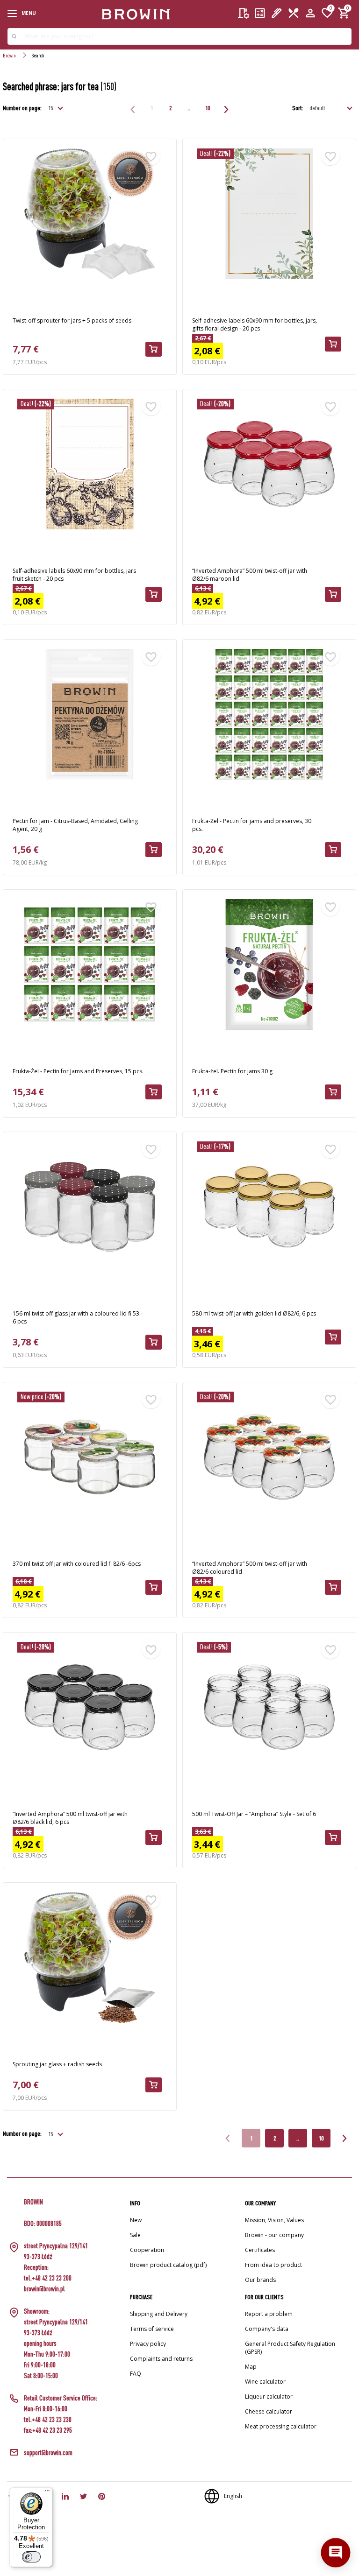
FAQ (136, 2374)
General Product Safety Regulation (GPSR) (290, 2348)
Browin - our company (274, 2235)
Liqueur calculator (269, 2397)
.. (189, 108)
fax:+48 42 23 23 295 (48, 2430)
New (136, 2220)
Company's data (267, 2329)
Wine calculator (265, 2382)
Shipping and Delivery (159, 2314)
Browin (9, 55)
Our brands (260, 2280)
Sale (135, 2235)
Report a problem (269, 2314)
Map (251, 2367)
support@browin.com (48, 2453)
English (233, 2496)
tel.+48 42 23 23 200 (48, 2278)
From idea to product (273, 2265)
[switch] (31, 2557)
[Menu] (47, 2493)
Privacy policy (148, 2344)
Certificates (260, 2250)
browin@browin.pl (44, 2289)
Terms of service (152, 2329)
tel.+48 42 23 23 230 (48, 2419)
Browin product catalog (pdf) (168, 2265)
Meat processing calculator (281, 2426)
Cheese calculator (269, 2411)
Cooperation (147, 2250)
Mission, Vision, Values (274, 2220)
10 (208, 108)
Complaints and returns (161, 2359)
